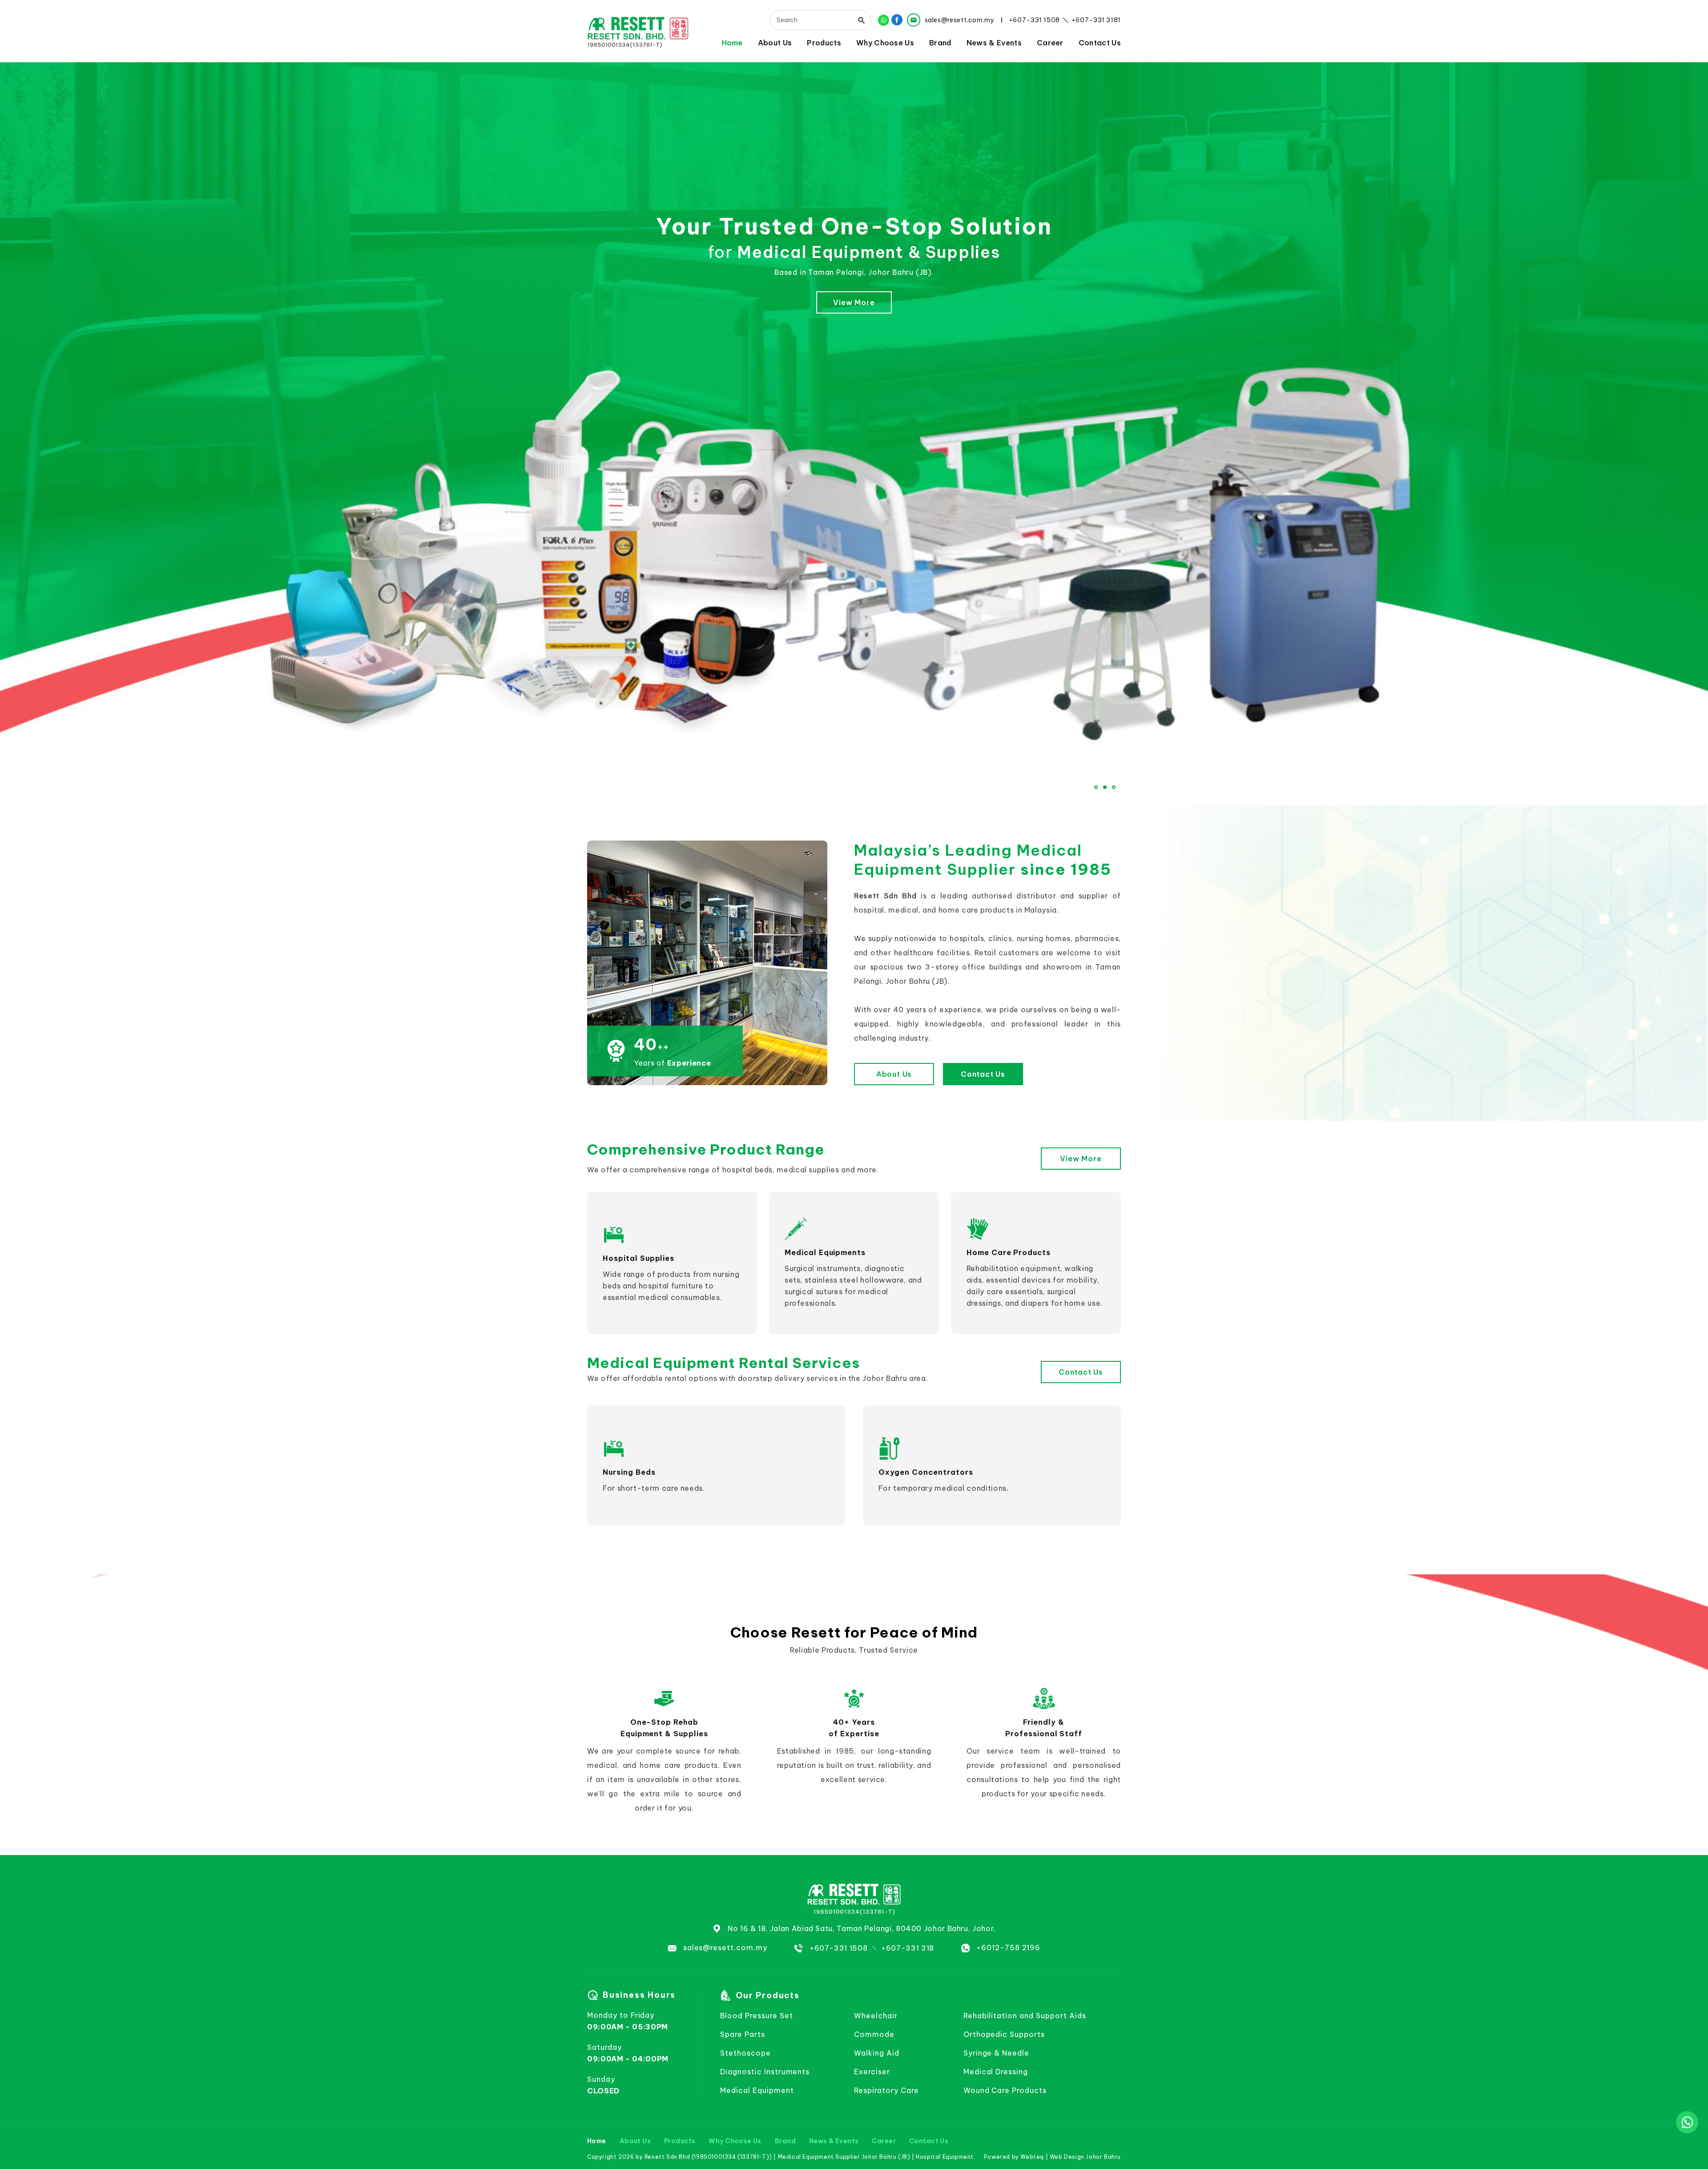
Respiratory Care (886, 2090)
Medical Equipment (757, 2090)
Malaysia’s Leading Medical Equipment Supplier (968, 860)
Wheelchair (876, 2016)
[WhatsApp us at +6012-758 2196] (1687, 2122)
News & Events (994, 42)
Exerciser (872, 2072)
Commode (874, 2034)
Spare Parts (743, 2034)
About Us (775, 42)
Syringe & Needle (996, 2053)
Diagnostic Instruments (765, 2072)
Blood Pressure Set (756, 2016)
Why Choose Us (885, 42)
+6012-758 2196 (1008, 1948)
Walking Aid (877, 2053)
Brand (940, 42)
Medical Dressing (996, 2072)
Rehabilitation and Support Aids (1025, 2016)
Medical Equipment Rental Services (723, 1363)
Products (824, 42)
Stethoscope (745, 2053)
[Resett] (638, 31)
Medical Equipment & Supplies (868, 252)
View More (854, 302)
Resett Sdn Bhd (885, 896)
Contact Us (1100, 42)
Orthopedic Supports (1004, 2034)
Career (1050, 42)
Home (732, 42)
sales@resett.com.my (725, 1948)
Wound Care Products (1005, 2090)
